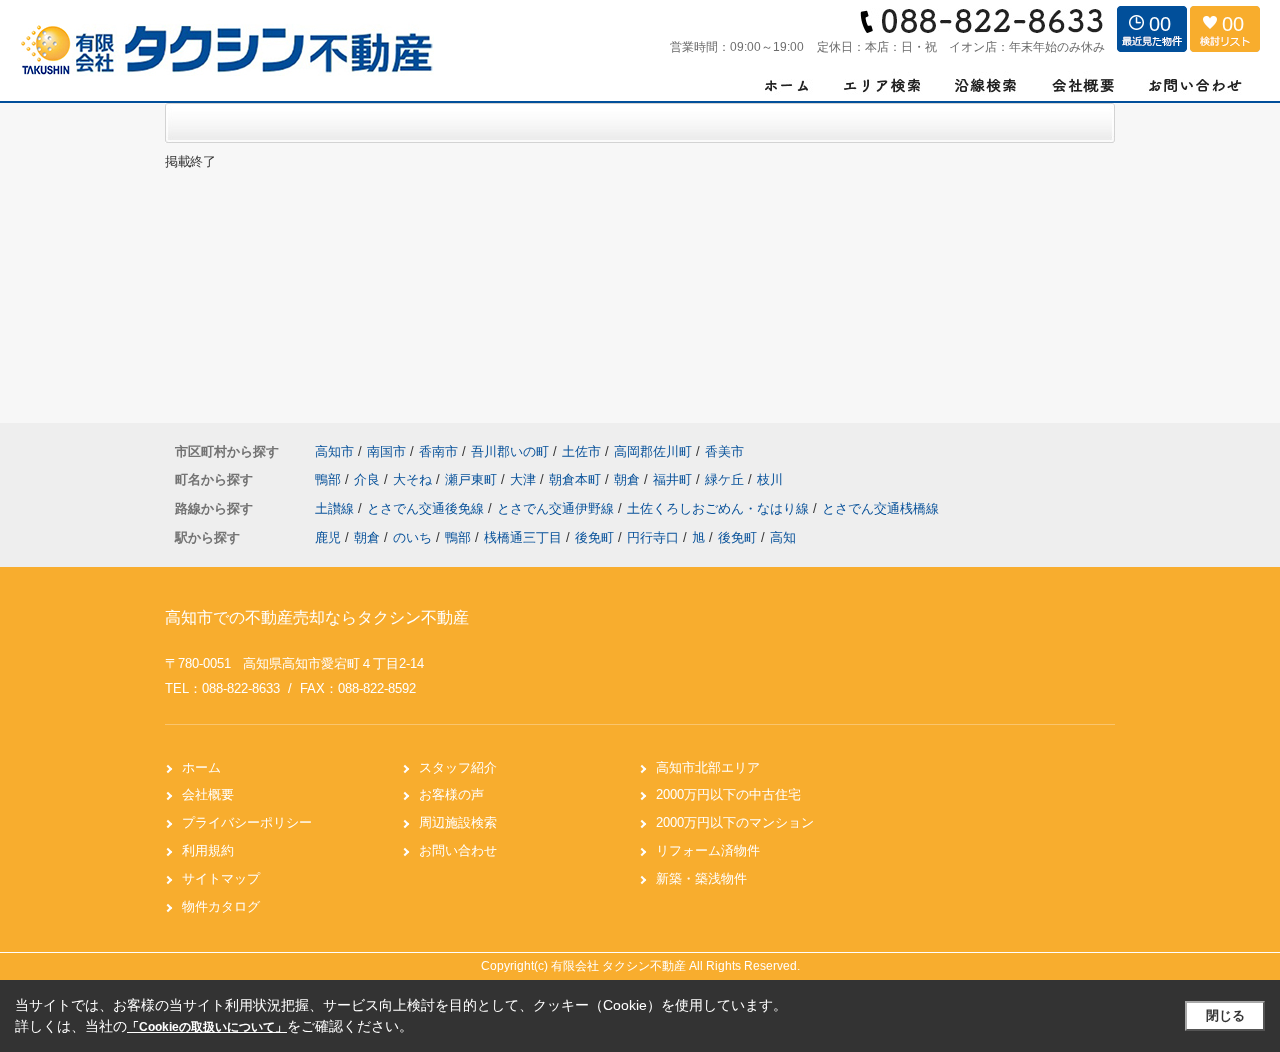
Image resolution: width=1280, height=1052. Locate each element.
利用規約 (208, 850)
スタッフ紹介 (458, 767)
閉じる (1225, 1015)
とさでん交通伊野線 (557, 508)
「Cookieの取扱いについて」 (207, 1027)
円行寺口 (653, 537)
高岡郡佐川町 (653, 451)
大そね (414, 479)
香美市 (724, 451)
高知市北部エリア (708, 767)
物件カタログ (221, 906)
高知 (783, 537)
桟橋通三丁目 (523, 537)
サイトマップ (221, 878)
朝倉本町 (577, 479)
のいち (412, 537)
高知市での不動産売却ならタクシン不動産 (317, 617)
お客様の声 (451, 794)
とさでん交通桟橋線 (880, 508)
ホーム (201, 767)
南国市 (386, 451)
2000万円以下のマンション (735, 822)
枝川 (770, 479)
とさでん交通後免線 (427, 508)
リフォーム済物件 (708, 850)
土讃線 (336, 508)
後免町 (594, 537)
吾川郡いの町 (510, 451)
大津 (525, 479)
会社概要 (208, 794)
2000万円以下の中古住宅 (728, 794)
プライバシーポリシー (247, 822)
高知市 (334, 451)
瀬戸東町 (473, 479)
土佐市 (581, 451)
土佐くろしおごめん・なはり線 (720, 508)
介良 (369, 479)
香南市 (438, 451)
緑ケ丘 (726, 479)
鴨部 (330, 479)
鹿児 (328, 537)
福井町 (674, 479)
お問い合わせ (458, 850)
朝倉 (629, 479)
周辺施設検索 (458, 822)
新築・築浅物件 (701, 878)
